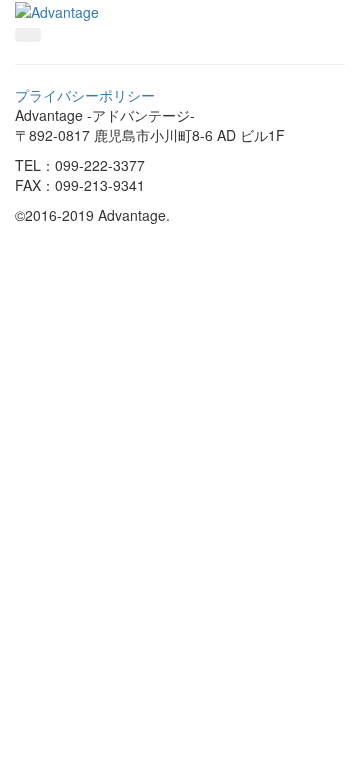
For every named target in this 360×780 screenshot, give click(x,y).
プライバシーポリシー (85, 95)
